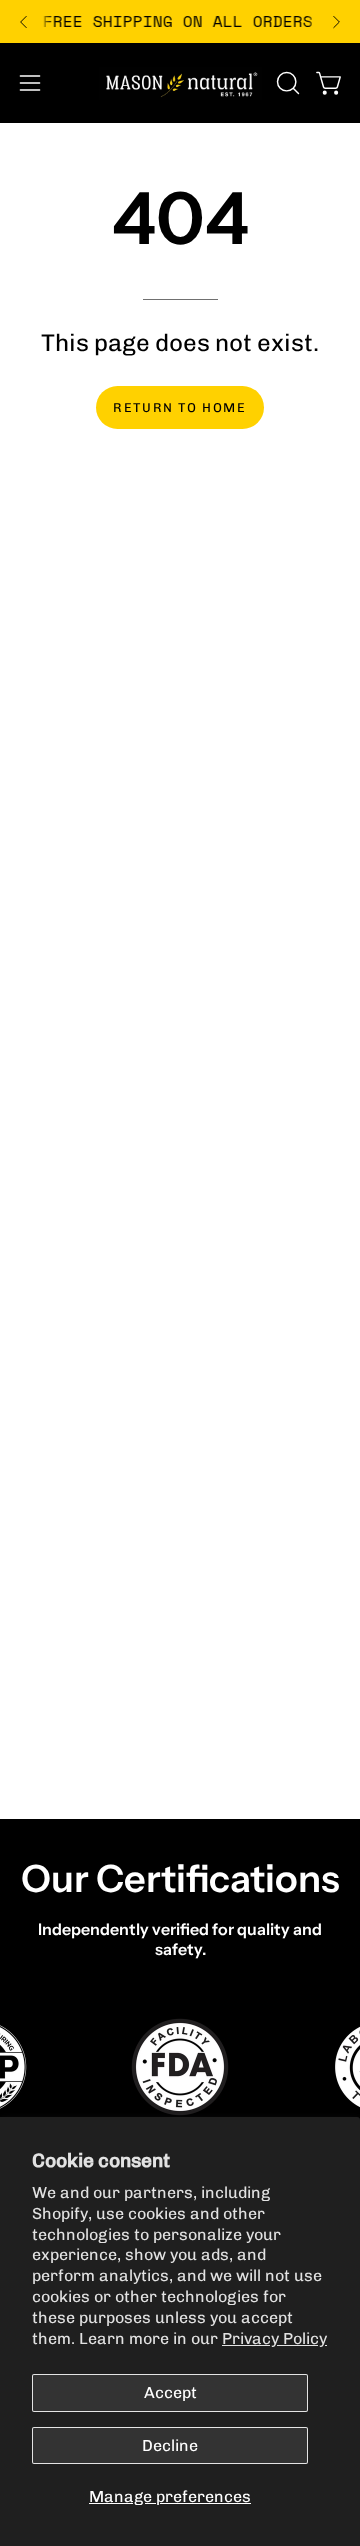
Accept (170, 2392)
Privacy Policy (274, 2338)
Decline (170, 2445)
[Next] (336, 22)
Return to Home (179, 407)
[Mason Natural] (180, 83)
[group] (180, 21)
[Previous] (24, 22)
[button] (286, 83)
